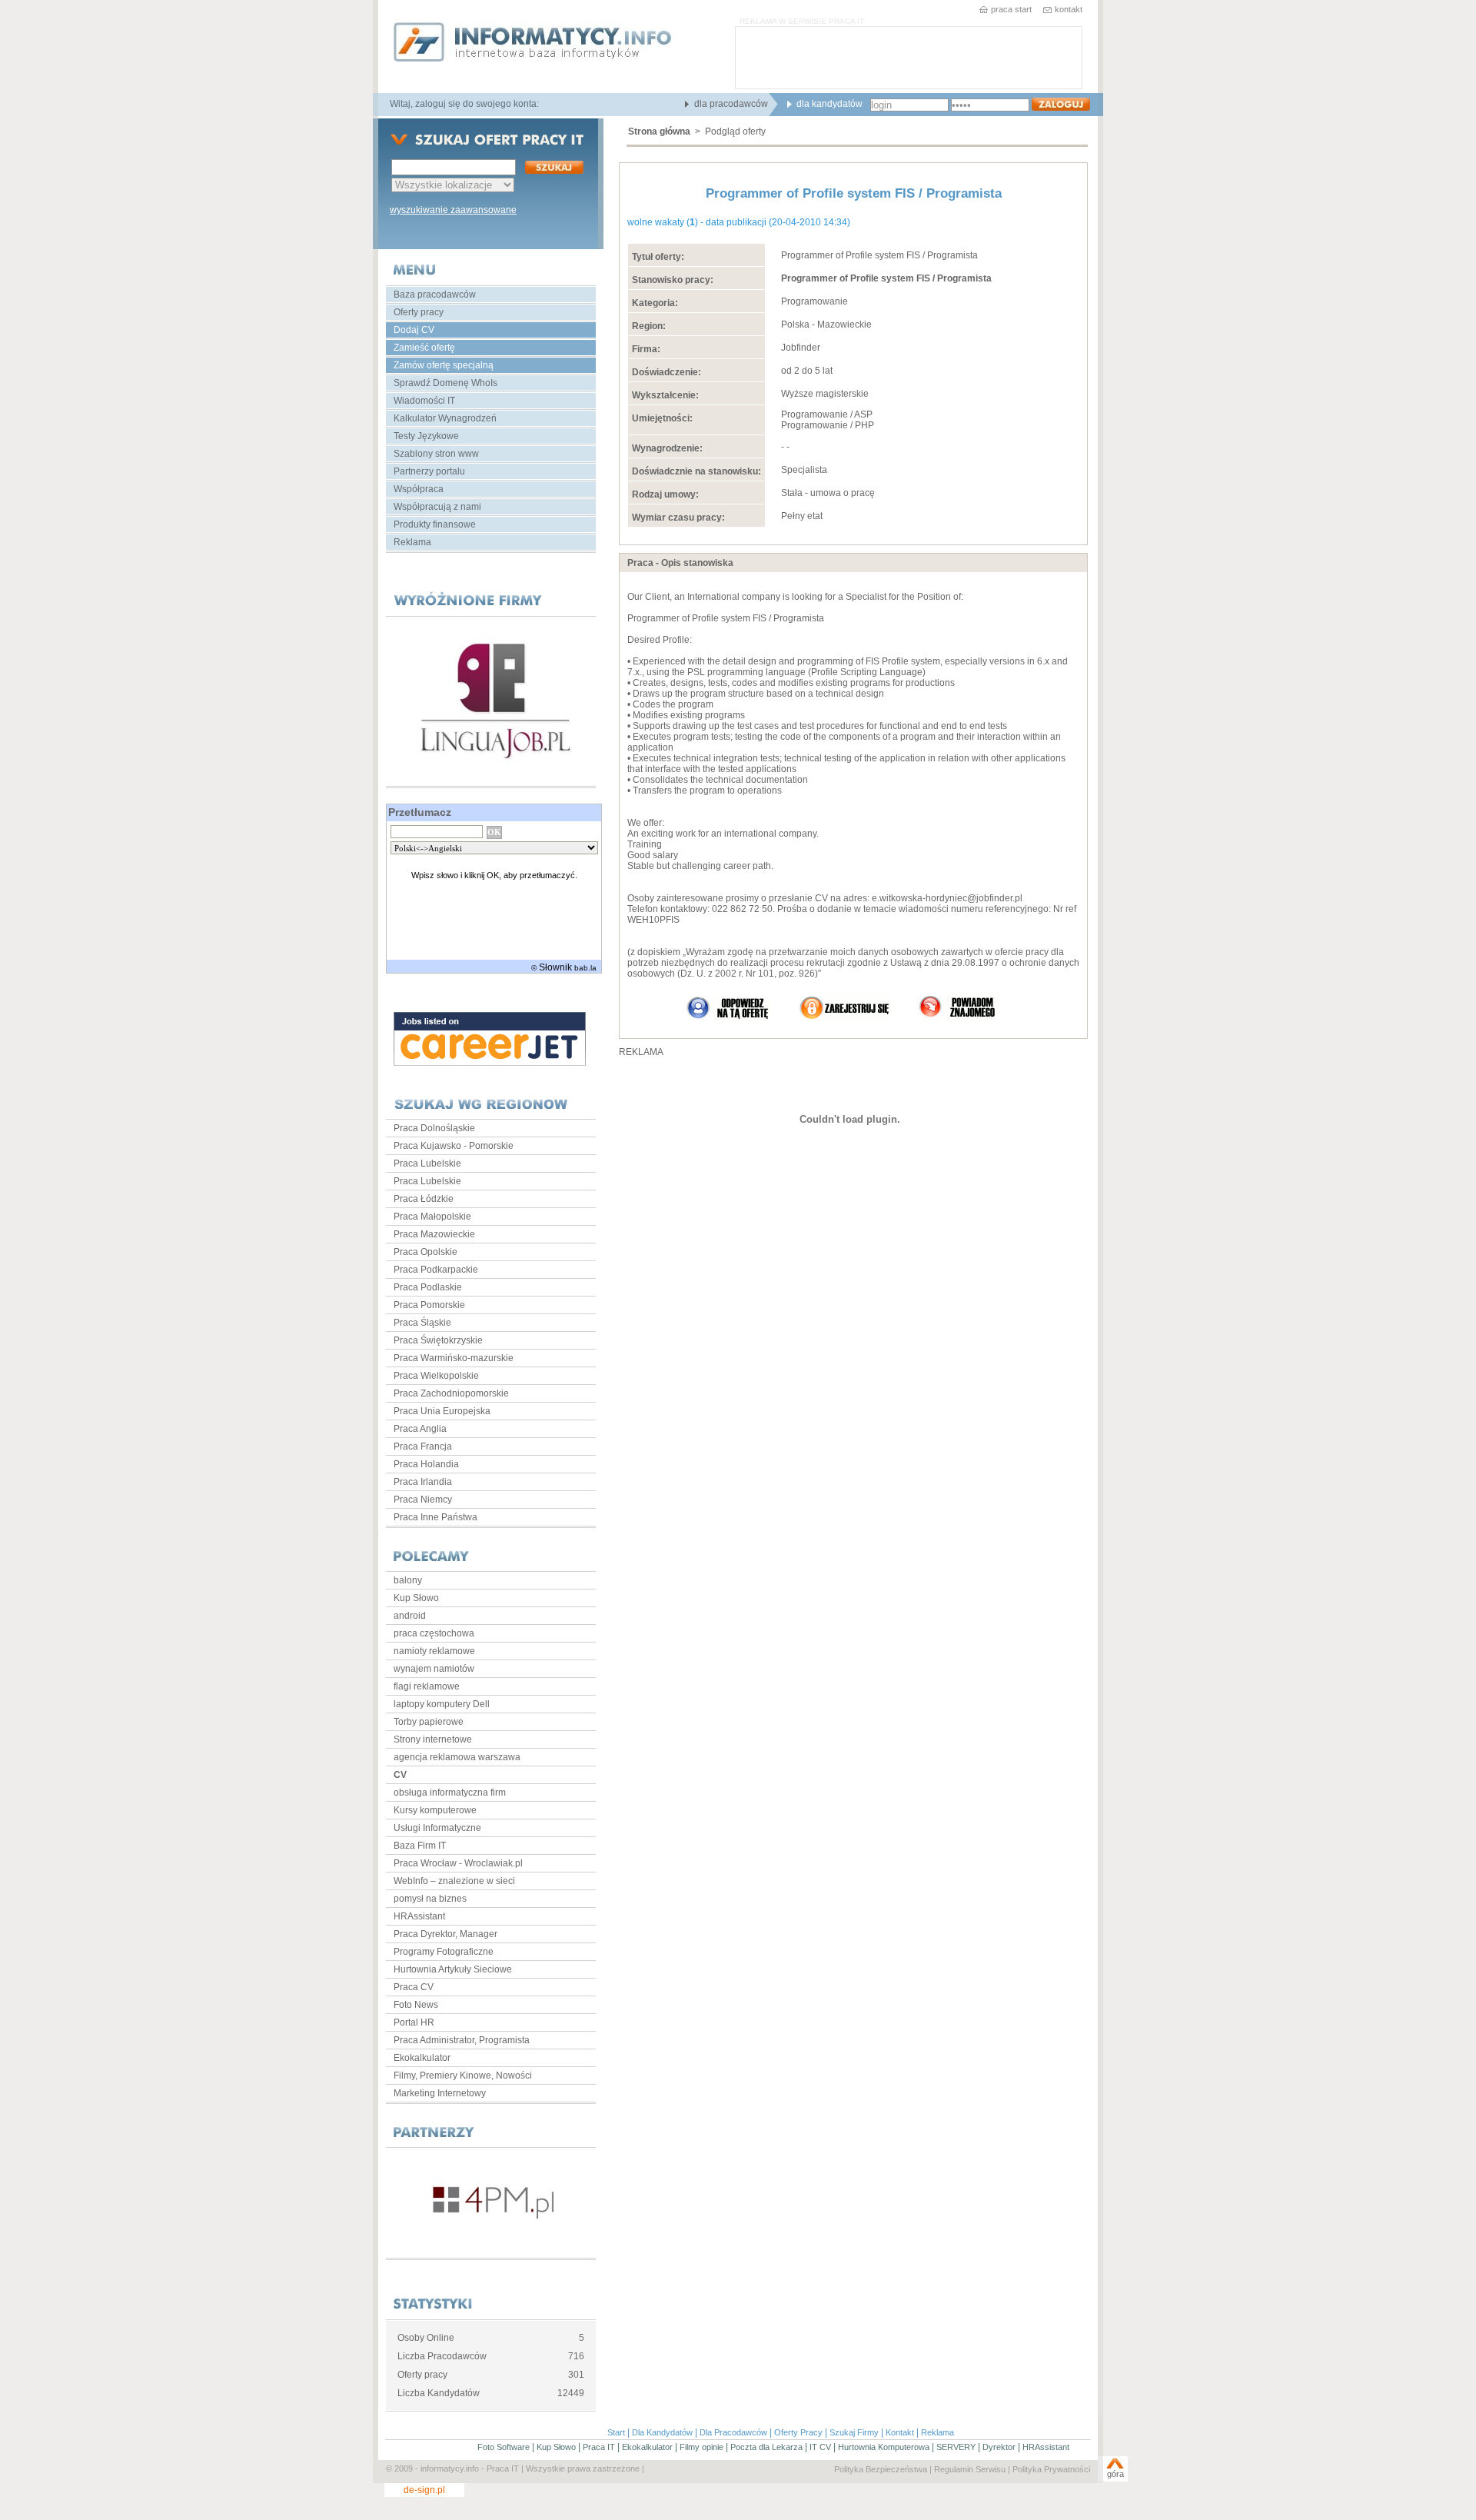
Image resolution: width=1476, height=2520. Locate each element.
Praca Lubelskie (427, 1163)
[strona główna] (533, 43)
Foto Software (504, 2447)
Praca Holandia (426, 1464)
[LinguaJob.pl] (491, 701)
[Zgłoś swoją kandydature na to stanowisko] (729, 1017)
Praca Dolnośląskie (434, 1128)
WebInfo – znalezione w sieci (454, 1881)
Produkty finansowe (435, 524)
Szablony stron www (436, 454)
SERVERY (956, 2447)
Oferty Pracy (798, 2432)
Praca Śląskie (422, 1323)
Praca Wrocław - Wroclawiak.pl (458, 1863)
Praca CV (414, 1987)
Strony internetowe (433, 1739)
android (410, 1616)
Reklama (412, 542)
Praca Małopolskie (432, 1217)
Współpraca (419, 489)
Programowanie (814, 301)
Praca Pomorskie (429, 1305)
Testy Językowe (426, 436)
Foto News (416, 2005)
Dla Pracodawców (733, 2432)
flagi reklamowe (427, 1686)
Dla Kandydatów (662, 2432)
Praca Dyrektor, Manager (445, 1934)
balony (408, 1580)
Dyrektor (999, 2447)
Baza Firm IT (420, 1846)
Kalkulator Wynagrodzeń (445, 418)
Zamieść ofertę (424, 348)
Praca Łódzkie (424, 1199)
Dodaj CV (414, 330)
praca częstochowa (434, 1633)
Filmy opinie (701, 2447)
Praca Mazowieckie (434, 1234)
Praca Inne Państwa (435, 1517)
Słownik (555, 967)
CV (400, 1775)
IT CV (820, 2447)
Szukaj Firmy (854, 2432)
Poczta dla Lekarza (766, 2447)
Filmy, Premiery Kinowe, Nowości (463, 2076)
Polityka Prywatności (1051, 2469)
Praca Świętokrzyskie (438, 1340)
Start (616, 2432)
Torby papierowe (429, 1722)
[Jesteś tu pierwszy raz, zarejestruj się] (844, 1017)
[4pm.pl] (491, 2203)
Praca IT (599, 2447)
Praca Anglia (420, 1429)
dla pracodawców (731, 104)
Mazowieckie (844, 325)
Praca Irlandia (423, 1482)
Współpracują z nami (437, 507)
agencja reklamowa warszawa (457, 1757)
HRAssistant (419, 1916)
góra (1115, 2474)
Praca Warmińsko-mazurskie (454, 1358)
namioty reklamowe (434, 1651)
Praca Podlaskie (428, 1287)
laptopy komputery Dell (442, 1704)
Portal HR (414, 2022)
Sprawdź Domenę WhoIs (445, 383)
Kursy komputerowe (435, 1810)
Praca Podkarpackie (436, 1270)
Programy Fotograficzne (444, 1952)
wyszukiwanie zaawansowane (453, 210)
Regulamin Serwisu (970, 2469)
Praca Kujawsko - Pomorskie (454, 1146)
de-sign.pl (424, 2490)
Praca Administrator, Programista (462, 2040)
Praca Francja (423, 1446)
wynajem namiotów (434, 1669)
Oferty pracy (419, 312)
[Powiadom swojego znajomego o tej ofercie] (958, 1017)
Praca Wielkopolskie (436, 1376)
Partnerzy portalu (429, 471)
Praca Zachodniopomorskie (451, 1393)
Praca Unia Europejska (442, 1411)
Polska (795, 325)
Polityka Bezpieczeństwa (881, 2469)
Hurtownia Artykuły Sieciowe (453, 1969)
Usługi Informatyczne (437, 1828)
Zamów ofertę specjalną (444, 365)
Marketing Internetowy (440, 2093)
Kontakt (900, 2432)
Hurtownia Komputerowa (884, 2447)
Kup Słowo (416, 1598)
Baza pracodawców (435, 295)
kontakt (1069, 9)
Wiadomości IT (424, 401)
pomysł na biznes (430, 1899)
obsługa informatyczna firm (450, 1793)
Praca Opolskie (426, 1252)
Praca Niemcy (423, 1500)
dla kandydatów (829, 104)
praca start (1011, 9)
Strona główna (659, 131)
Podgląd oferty (735, 131)
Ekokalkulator (422, 2058)
